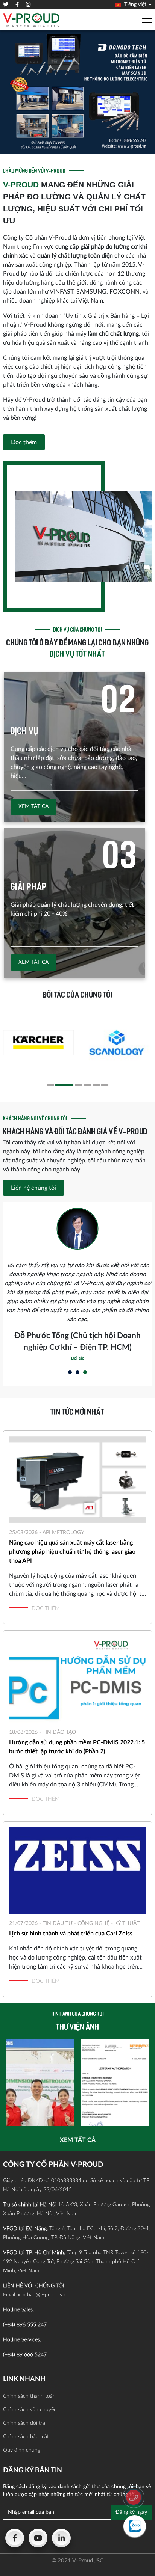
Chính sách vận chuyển (30, 2410)
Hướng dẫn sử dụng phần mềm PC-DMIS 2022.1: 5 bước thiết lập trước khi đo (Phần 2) (77, 1747)
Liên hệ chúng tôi (33, 1188)
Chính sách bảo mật (26, 2437)
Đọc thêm (24, 442)
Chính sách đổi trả (24, 2423)
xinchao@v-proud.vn (42, 2295)
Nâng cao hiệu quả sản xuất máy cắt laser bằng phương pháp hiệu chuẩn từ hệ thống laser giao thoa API (72, 1552)
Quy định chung (22, 2450)
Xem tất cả (33, 806)
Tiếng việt (134, 5)
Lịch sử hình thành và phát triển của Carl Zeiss (71, 1934)
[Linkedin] (61, 2538)
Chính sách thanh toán (29, 2396)
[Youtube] (38, 2538)
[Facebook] (15, 2538)
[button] (50, 1085)
